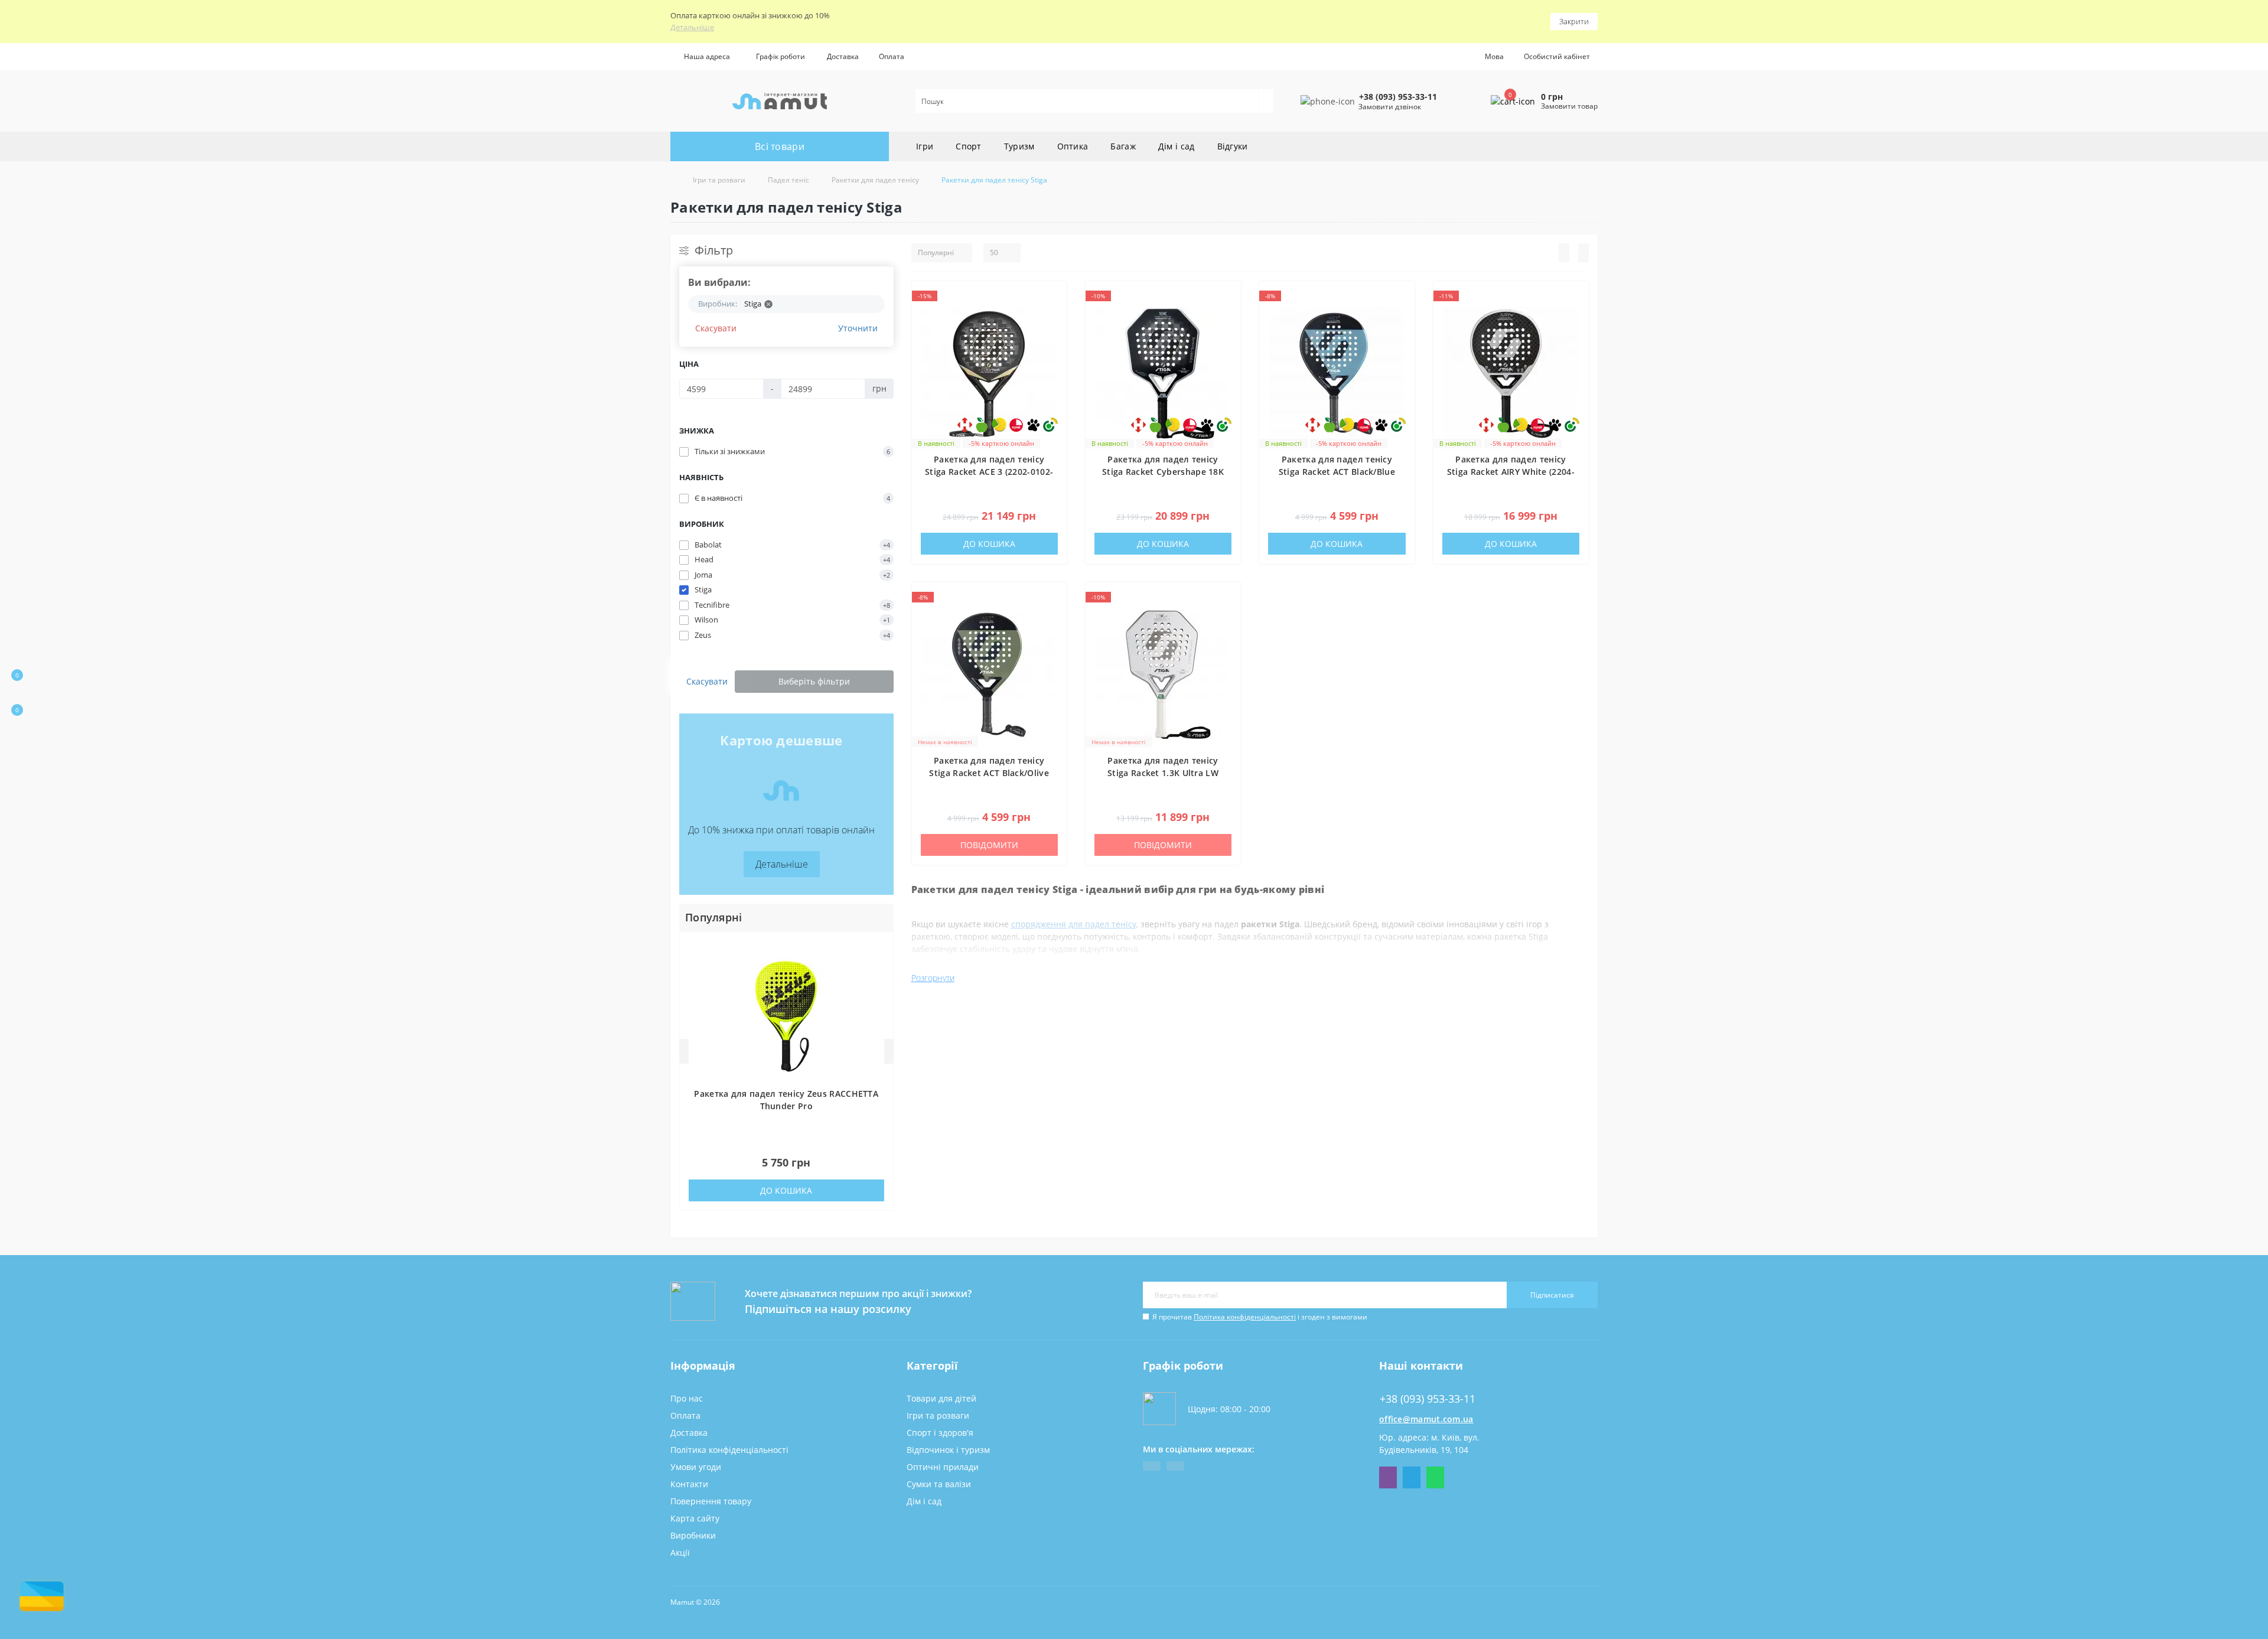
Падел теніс (788, 180)
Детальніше (692, 27)
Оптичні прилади (943, 1467)
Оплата (892, 56)
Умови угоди (696, 1467)
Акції (680, 1552)
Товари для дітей (941, 1398)
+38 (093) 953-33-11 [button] (1428, 1399)
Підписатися (1552, 1295)
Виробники (693, 1535)
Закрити (1574, 21)
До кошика (786, 1190)
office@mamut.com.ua (1426, 1419)
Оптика (1073, 146)
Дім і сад (1177, 146)
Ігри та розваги (719, 180)
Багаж (1123, 146)
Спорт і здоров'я (940, 1433)
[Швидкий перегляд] (1054, 342)
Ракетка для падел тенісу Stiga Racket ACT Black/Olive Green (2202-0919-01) (989, 773)
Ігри (925, 146)
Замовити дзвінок (1390, 107)
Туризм (1019, 146)
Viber (1388, 1477)
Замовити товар (1569, 106)
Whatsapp (1435, 1477)
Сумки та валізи (939, 1484)
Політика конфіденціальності (1245, 1317)
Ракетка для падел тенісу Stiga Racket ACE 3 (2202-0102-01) (989, 472)
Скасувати (716, 328)
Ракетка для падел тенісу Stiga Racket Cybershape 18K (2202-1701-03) (1163, 472)
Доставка (843, 56)
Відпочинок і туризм (948, 1450)
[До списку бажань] (1054, 299)
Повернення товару (711, 1501)
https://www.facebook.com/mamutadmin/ (1152, 1466)
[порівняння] (1054, 321)
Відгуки (1233, 146)
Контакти (689, 1484)
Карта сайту (695, 1518)
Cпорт (969, 146)
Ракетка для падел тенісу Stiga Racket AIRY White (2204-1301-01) (1511, 472)
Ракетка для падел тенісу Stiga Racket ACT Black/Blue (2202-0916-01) (1337, 472)
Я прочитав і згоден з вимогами (1260, 1317)
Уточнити (858, 328)
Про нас (687, 1398)
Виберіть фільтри (814, 681)
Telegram (1412, 1477)
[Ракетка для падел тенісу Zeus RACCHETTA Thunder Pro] (786, 1016)
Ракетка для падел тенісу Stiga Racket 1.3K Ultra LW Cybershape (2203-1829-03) (1163, 773)
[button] (780, 57)
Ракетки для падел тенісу (875, 180)
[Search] (1266, 101)
